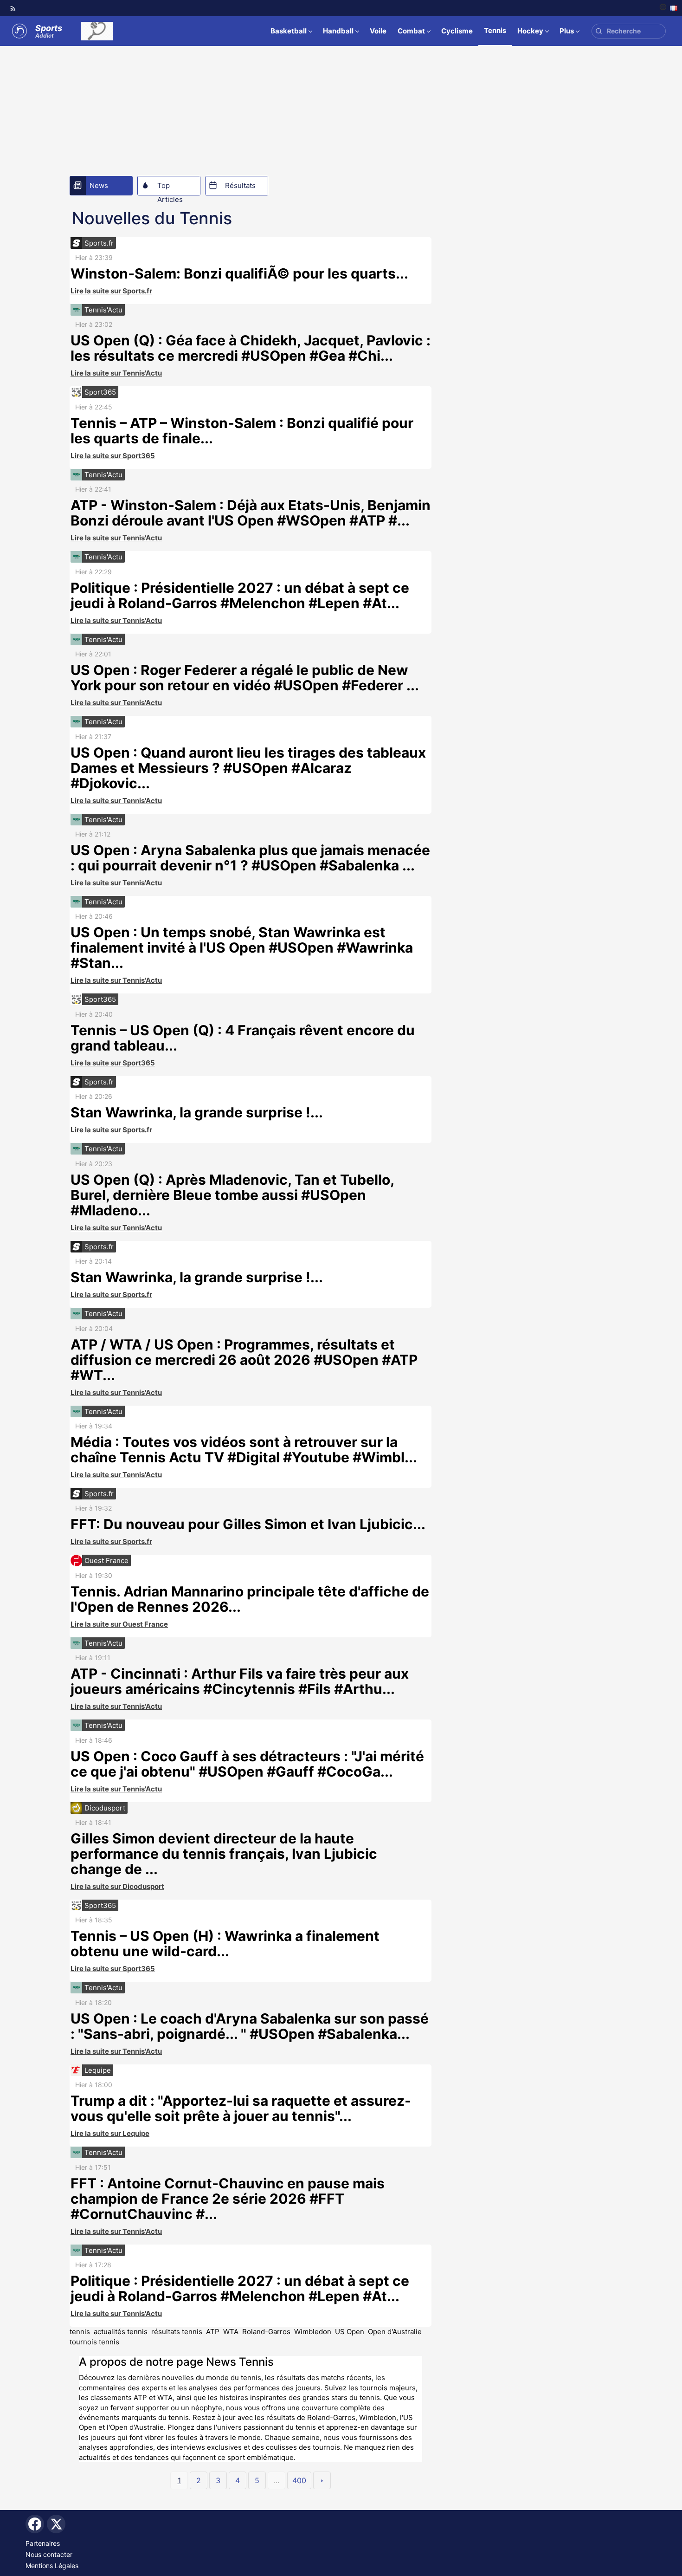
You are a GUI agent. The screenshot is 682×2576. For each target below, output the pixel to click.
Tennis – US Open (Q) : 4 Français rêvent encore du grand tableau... (243, 1038)
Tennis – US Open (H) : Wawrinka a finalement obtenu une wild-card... (225, 1943)
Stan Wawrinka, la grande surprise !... (197, 1112)
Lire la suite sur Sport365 (113, 456)
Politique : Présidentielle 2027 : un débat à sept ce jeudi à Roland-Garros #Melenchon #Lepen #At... (240, 595)
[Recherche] (599, 31)
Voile (378, 31)
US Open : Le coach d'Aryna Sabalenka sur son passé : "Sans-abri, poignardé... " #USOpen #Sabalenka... (250, 2026)
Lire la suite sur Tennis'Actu (116, 373)
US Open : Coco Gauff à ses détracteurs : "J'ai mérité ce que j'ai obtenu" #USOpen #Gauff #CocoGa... (247, 1764)
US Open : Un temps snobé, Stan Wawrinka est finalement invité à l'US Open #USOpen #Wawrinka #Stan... (242, 947)
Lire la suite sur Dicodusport (117, 1886)
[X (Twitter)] (56, 2524)
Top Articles (170, 188)
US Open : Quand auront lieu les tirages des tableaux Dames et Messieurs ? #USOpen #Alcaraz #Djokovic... (248, 768)
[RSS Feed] (13, 8)
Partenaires (43, 2543)
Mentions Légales (52, 2566)
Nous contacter (49, 2554)
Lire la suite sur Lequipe (110, 2133)
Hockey (530, 31)
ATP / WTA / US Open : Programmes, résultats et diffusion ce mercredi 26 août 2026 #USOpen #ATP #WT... (244, 1360)
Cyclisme (457, 31)
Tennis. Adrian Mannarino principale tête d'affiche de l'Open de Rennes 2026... (250, 1599)
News (99, 185)
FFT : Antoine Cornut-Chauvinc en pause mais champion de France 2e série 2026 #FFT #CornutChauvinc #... (228, 2199)
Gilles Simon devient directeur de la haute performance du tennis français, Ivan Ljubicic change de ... (224, 1854)
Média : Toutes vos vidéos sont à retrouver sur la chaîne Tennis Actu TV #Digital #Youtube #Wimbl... (244, 1450)
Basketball (289, 31)
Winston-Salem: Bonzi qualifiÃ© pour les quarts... (239, 273)
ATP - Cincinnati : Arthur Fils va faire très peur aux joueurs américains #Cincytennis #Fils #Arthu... (240, 1681)
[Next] (322, 2480)
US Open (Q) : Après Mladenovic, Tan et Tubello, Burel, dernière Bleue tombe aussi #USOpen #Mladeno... (232, 1195)
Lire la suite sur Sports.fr (111, 291)
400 (299, 2480)
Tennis (495, 30)
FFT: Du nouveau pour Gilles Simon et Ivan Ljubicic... (248, 1524)
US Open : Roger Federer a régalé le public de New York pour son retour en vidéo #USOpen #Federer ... (245, 678)
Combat (411, 31)
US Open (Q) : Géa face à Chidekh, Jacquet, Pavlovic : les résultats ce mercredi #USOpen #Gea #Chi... (251, 348)
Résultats (240, 185)
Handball (338, 31)
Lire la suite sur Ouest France (119, 1624)
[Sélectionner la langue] (668, 8)
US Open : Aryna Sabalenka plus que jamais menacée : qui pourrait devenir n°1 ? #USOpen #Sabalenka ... (250, 858)
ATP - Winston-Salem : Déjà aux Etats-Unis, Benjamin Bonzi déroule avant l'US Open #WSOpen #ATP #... (251, 513)
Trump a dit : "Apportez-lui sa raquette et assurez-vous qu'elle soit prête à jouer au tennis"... (241, 2108)
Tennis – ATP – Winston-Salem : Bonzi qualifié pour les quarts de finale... (242, 431)
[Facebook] (35, 2524)
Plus (567, 31)
